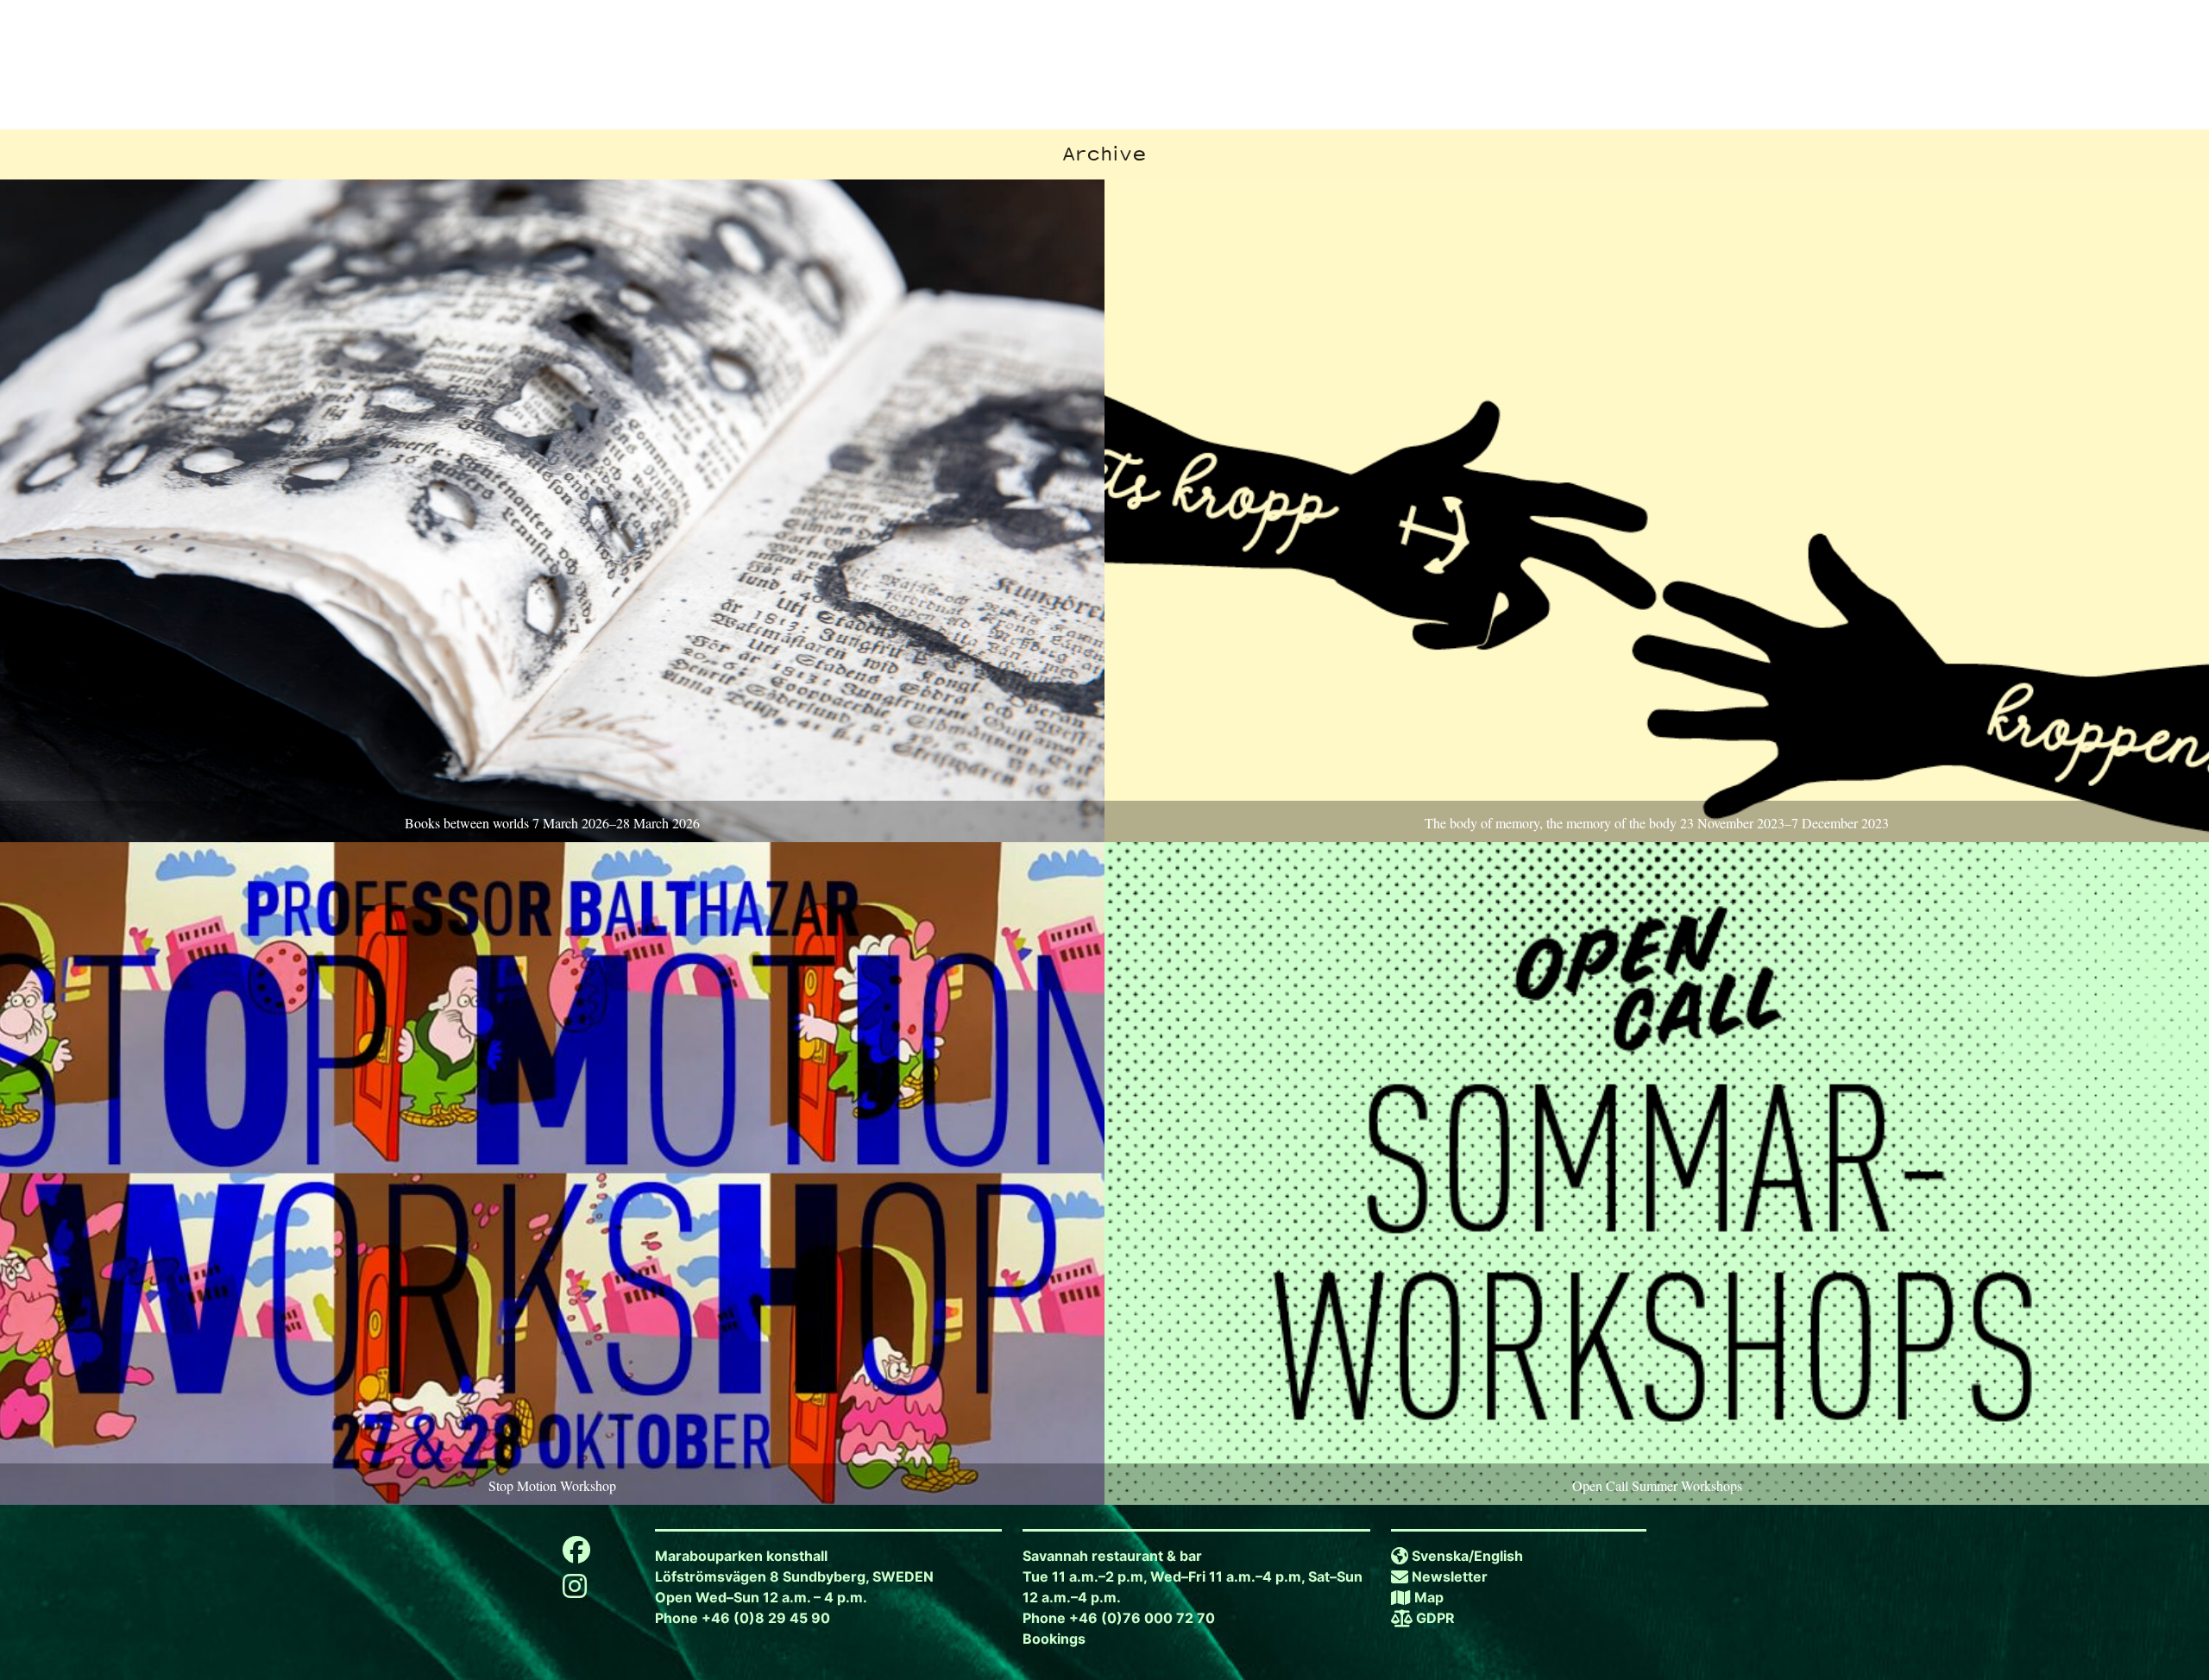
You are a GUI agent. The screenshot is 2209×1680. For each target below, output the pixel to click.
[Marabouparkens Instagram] (575, 1591)
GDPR (1435, 1618)
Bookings (1054, 1639)
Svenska (1440, 1556)
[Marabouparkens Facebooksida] (576, 1555)
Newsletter (1450, 1576)
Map (1429, 1597)
